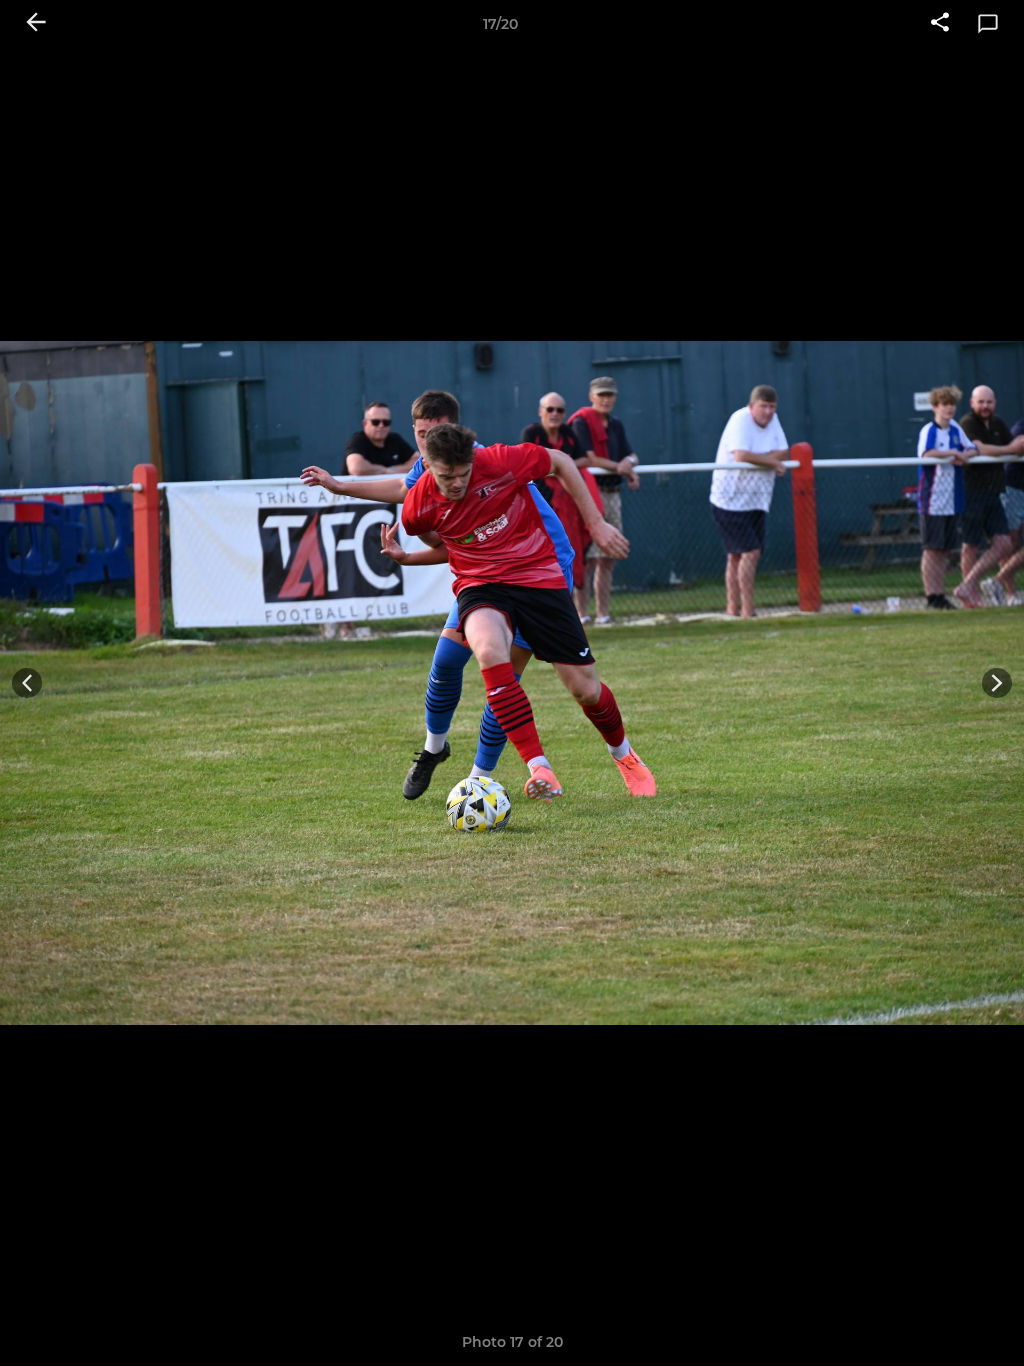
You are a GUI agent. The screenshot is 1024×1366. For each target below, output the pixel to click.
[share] (940, 24)
